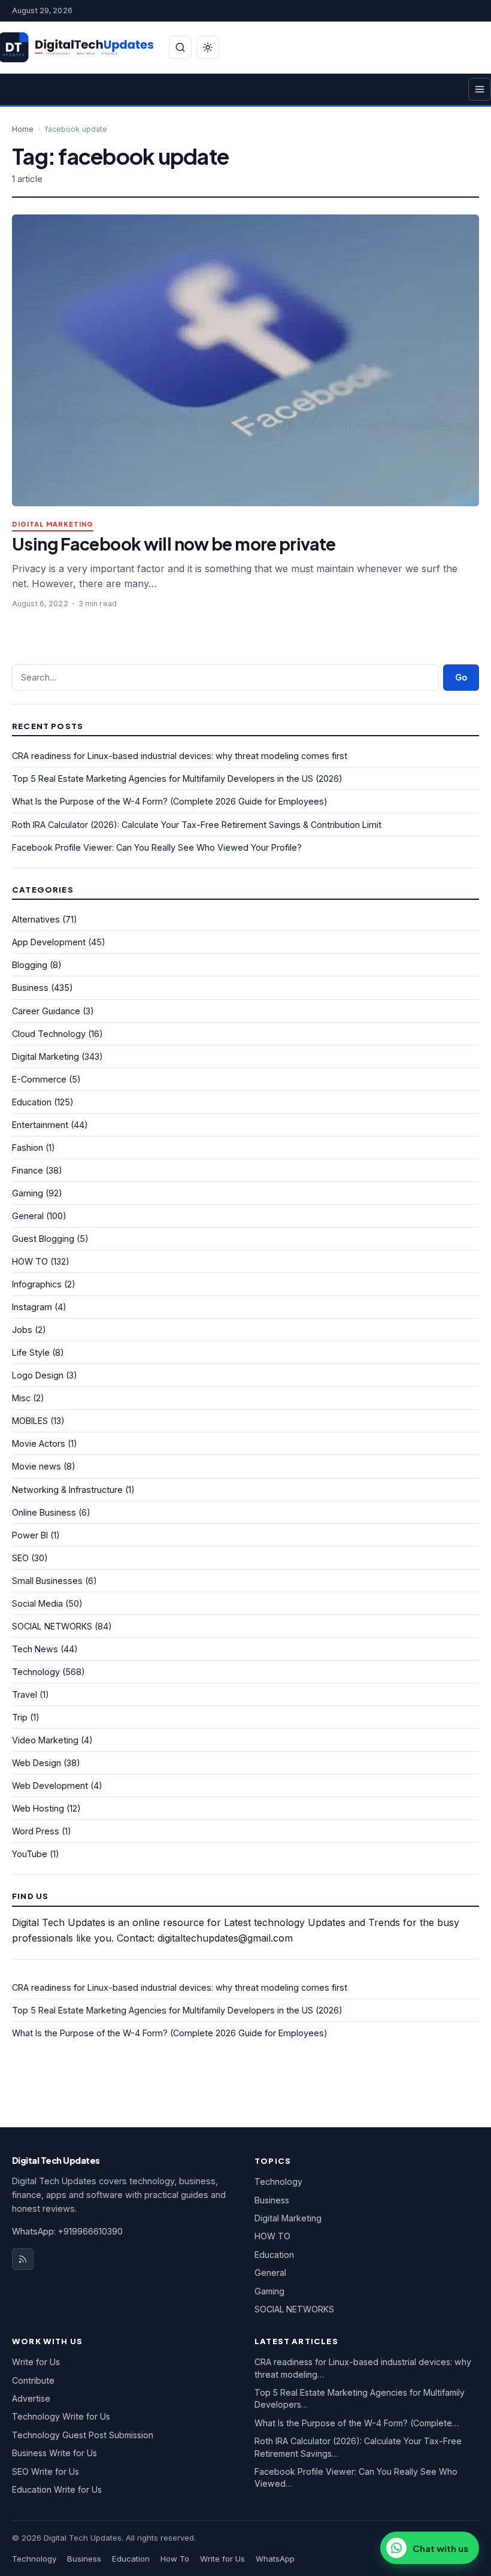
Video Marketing (45, 1740)
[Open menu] (480, 89)
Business (30, 988)
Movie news (37, 1466)
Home (23, 129)
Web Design (37, 1763)
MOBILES (30, 1421)
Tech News (35, 1649)
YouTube (30, 1854)
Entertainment (40, 1125)
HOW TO (30, 1261)
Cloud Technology (49, 1034)
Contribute (33, 2380)
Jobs (22, 1330)
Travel (25, 1694)
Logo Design (38, 1375)
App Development (49, 942)
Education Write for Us (57, 2489)
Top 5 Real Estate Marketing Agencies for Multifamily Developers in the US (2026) (177, 778)
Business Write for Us (54, 2453)
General (28, 1216)
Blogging (30, 965)
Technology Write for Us (61, 2416)
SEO (20, 1558)
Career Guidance (46, 1011)
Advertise (31, 2398)
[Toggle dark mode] (208, 47)
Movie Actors (39, 1443)
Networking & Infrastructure (67, 1490)
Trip (20, 1717)
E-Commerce (39, 1079)
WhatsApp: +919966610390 (67, 2231)
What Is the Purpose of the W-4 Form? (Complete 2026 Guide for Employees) (170, 801)
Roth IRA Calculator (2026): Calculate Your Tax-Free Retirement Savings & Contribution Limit (197, 825)
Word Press (36, 1831)
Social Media (37, 1603)
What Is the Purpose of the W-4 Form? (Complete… (357, 2423)
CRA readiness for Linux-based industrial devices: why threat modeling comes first (180, 756)
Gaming (28, 1193)
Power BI (30, 1535)
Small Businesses (47, 1581)
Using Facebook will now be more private (174, 544)
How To (175, 2559)
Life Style (31, 1352)
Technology (36, 1672)
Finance (28, 1170)
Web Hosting (38, 1808)
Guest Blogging (43, 1239)
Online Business (44, 1512)
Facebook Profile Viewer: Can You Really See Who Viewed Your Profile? (157, 847)
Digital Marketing (53, 524)
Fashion (28, 1148)
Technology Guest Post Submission (83, 2435)
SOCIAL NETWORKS (52, 1626)
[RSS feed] (23, 2259)
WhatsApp (275, 2559)
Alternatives (36, 919)
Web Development (50, 1786)
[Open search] (180, 47)
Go (461, 677)
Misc (21, 1398)
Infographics (37, 1284)
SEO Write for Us (46, 2471)
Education (32, 1102)
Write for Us (36, 2362)
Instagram (32, 1307)
